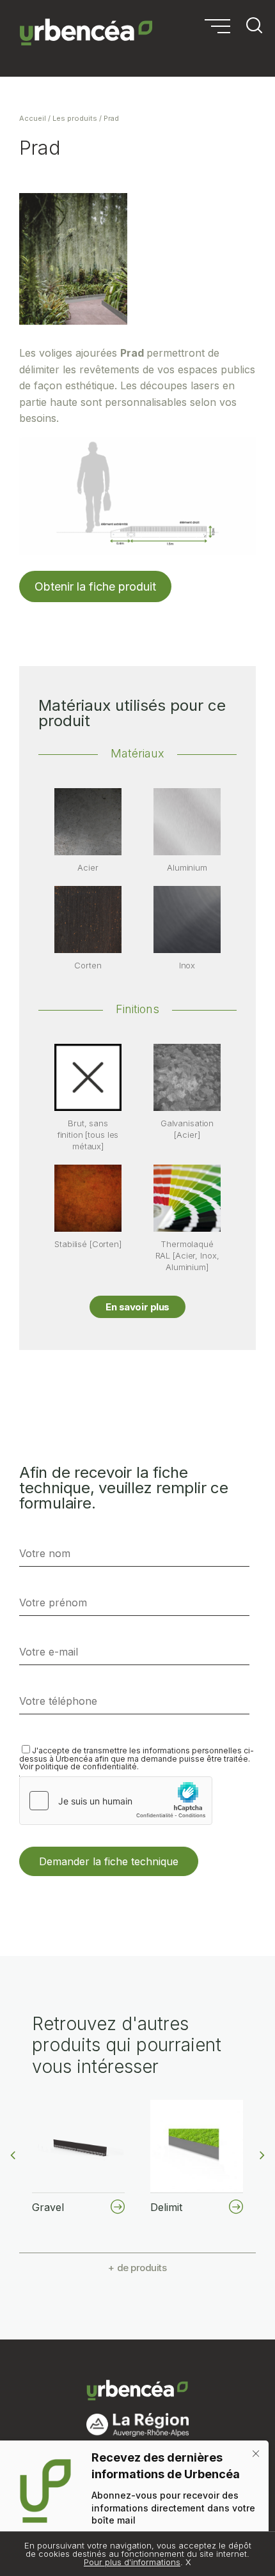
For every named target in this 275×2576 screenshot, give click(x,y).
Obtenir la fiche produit (95, 586)
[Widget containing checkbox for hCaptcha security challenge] (116, 1801)
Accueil (33, 118)
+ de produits (137, 2268)
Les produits (75, 118)
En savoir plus (137, 1307)
